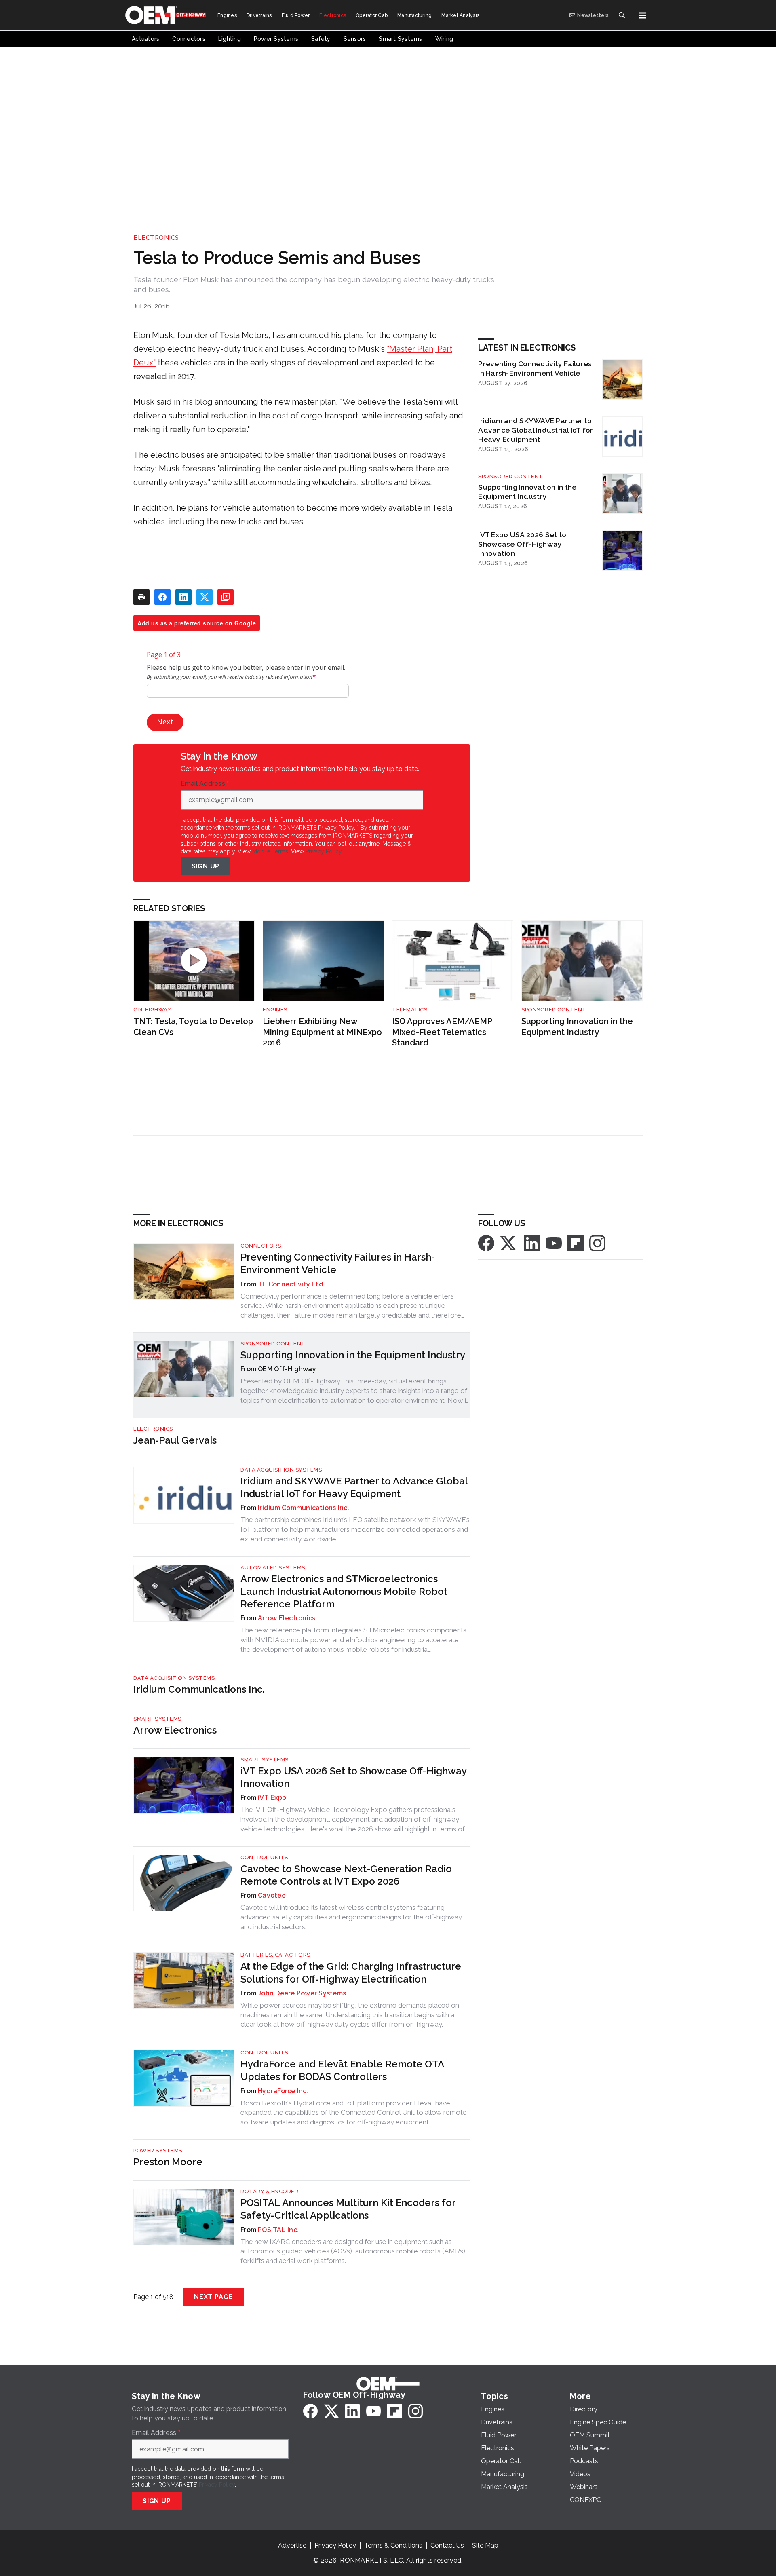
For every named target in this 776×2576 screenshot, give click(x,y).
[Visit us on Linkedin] (532, 1243)
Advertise (292, 2545)
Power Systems (158, 2151)
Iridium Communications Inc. (304, 1508)
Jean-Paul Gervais (175, 1440)
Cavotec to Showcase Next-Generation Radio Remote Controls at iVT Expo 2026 (346, 1875)
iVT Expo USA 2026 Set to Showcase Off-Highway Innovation (522, 544)
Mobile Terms (270, 851)
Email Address (205, 784)
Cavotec (272, 1895)
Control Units (264, 1857)
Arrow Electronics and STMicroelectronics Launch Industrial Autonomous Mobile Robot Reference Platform (344, 1591)
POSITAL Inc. (278, 2230)
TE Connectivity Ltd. (291, 1284)
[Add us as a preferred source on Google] (226, 597)
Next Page (213, 2297)
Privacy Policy (324, 851)
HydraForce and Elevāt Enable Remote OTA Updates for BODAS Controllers (342, 2070)
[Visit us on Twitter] (509, 1243)
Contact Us (447, 2545)
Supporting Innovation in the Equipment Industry (527, 492)
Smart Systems (157, 1719)
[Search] (622, 15)
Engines (275, 1010)
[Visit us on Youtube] (554, 1243)
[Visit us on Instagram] (597, 1243)
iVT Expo (272, 1798)
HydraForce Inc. (283, 2091)
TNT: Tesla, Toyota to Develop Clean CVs (193, 1027)
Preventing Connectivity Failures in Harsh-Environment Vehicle (535, 368)
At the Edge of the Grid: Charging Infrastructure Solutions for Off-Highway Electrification (351, 1972)
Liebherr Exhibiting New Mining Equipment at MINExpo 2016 (322, 1032)
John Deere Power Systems (302, 1993)
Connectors (261, 1246)
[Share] (162, 597)
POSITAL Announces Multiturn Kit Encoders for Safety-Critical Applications (348, 2209)
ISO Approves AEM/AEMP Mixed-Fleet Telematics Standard (442, 1032)
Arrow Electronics (287, 1618)
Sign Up (206, 866)
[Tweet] (205, 597)
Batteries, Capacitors (275, 1955)
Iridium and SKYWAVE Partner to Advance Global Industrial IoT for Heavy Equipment (536, 430)
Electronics (156, 238)
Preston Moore (168, 2162)
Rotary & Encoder (269, 2191)
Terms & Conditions (393, 2545)
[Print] (141, 597)
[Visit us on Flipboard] (576, 1243)
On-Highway (152, 1010)
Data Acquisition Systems (281, 1470)
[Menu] (643, 15)
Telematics (410, 1010)
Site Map (485, 2545)
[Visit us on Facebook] (486, 1243)
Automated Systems (273, 1568)
